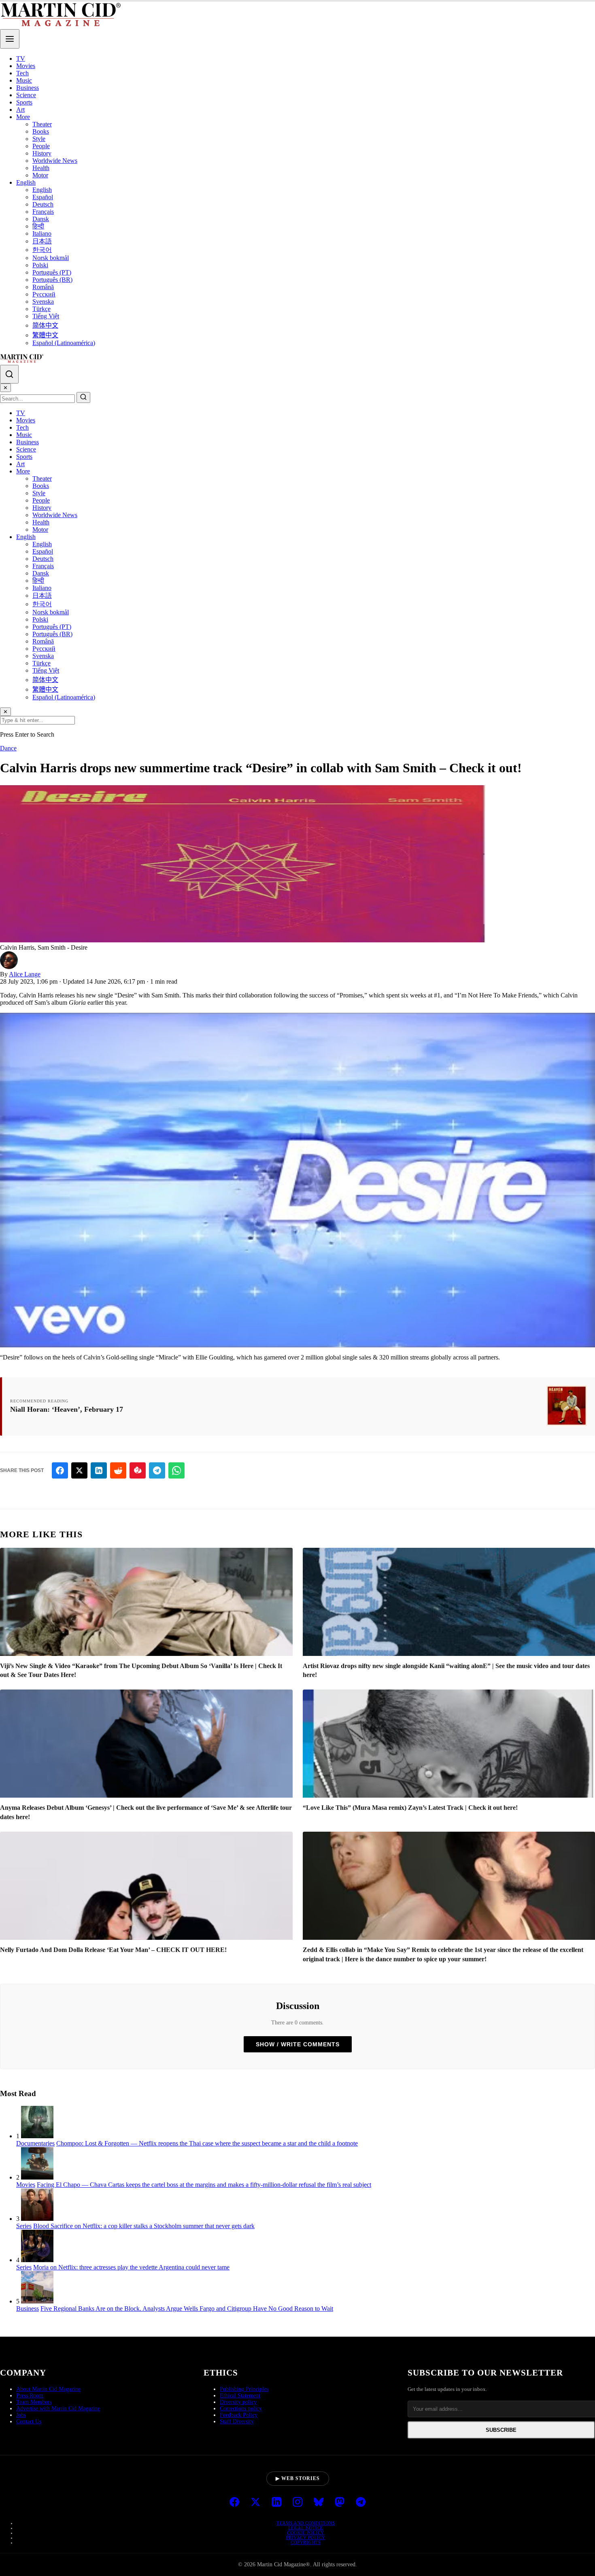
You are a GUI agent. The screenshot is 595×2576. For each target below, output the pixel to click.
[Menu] (10, 39)
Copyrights (306, 2542)
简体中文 (45, 325)
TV (21, 59)
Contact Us (29, 2422)
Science (26, 95)
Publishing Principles (244, 2389)
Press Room (30, 2396)
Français (43, 212)
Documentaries (35, 2143)
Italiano (42, 233)
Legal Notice (306, 2528)
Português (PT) (52, 272)
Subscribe (501, 2430)
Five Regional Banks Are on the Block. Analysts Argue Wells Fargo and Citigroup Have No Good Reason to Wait (187, 2309)
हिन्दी (38, 226)
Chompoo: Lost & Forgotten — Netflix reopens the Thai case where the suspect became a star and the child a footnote (207, 2143)
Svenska (43, 301)
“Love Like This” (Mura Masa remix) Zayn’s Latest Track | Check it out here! (410, 1808)
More (23, 117)
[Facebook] (234, 2503)
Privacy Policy (306, 2538)
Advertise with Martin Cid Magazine (58, 2409)
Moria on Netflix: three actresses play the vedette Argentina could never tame (131, 2267)
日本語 (42, 241)
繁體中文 (45, 335)
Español (43, 197)
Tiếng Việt (46, 316)
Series (24, 2226)
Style (39, 139)
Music (24, 80)
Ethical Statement (240, 2396)
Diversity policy (238, 2402)
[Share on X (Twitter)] (79, 1470)
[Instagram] (297, 2503)
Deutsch (43, 204)
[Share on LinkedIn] (99, 1470)
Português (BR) (52, 280)
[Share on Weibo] (138, 1470)
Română (43, 287)
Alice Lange (25, 974)
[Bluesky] (319, 2503)
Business (28, 88)
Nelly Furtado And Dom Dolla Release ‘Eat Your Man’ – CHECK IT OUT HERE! (113, 1950)
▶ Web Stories (298, 2478)
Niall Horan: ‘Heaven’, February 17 (67, 1409)
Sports (24, 102)
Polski (40, 265)
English (26, 182)
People (41, 146)
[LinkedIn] (276, 2503)
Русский (44, 294)
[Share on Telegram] (157, 1470)
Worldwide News (55, 161)
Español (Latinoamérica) (64, 343)
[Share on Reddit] (118, 1470)
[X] (255, 2503)
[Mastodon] (340, 2503)
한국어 (42, 250)
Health (41, 168)
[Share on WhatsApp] (176, 1470)
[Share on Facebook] (60, 1470)
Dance (8, 748)
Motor (40, 175)
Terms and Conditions (306, 2523)
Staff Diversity (237, 2422)
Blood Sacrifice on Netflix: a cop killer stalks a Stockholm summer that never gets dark (144, 2226)
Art (20, 110)
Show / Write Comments (298, 2044)
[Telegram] (361, 2503)
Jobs (21, 2415)
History (42, 153)
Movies (26, 66)
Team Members (34, 2402)
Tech (22, 73)
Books (41, 131)
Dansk (41, 219)
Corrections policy (241, 2409)
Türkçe (41, 309)
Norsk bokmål (51, 258)
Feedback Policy (239, 2415)
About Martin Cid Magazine (48, 2389)
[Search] (9, 374)
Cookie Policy (306, 2533)
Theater (42, 124)
